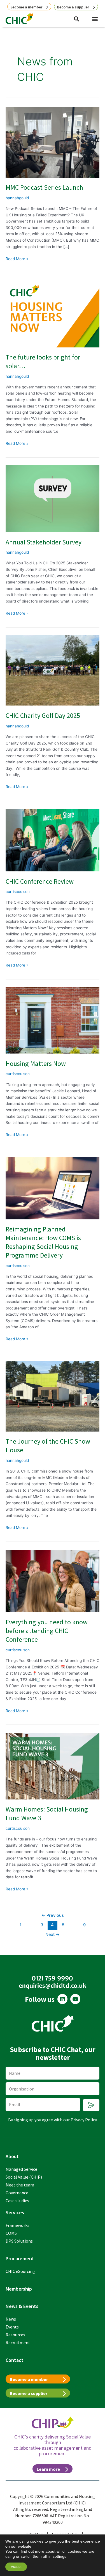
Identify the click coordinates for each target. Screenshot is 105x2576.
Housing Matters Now (36, 1063)
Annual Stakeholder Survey (44, 542)
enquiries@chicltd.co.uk (53, 1986)
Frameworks (17, 2225)
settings (60, 2556)
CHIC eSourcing (20, 2271)
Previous (53, 1915)
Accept (16, 2567)
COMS (11, 2233)
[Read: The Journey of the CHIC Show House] (53, 1396)
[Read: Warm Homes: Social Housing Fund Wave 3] (53, 1766)
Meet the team (20, 2185)
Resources (15, 2335)
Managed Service (21, 2169)
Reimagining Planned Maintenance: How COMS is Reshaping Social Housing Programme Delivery (43, 1242)
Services (15, 2212)
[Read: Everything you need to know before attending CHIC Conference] (53, 1581)
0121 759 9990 (53, 1978)
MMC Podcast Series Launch (44, 187)
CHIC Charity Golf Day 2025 (43, 715)
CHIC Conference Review (40, 881)
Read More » (17, 258)
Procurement (20, 2258)
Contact (15, 2360)
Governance (17, 2193)
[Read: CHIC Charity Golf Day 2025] (53, 670)
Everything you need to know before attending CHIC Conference (47, 1631)
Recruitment (18, 2343)
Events (12, 2327)
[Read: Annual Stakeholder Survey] (53, 498)
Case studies (17, 2201)
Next (53, 1934)
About (12, 2156)
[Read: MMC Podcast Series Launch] (53, 142)
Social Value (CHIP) (24, 2177)
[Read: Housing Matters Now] (53, 1020)
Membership (19, 2289)
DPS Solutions (19, 2241)
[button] (95, 19)
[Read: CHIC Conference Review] (53, 840)
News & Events (22, 2306)
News (11, 2319)
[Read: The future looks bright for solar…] (53, 314)
